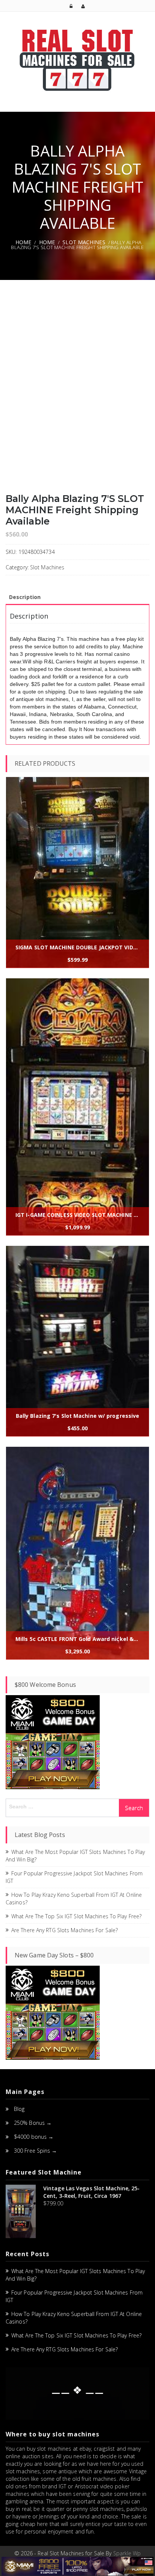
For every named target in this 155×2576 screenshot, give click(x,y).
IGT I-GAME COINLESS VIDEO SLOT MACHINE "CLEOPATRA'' (79, 1215)
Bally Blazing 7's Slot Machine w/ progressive (78, 1416)
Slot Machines (84, 242)
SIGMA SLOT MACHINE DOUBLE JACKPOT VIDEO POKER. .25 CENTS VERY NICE (79, 947)
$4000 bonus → (34, 2137)
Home (23, 242)
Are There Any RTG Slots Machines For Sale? (65, 1930)
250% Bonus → (33, 2123)
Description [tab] (25, 597)
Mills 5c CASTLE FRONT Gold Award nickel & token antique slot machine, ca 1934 (79, 1639)
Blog (19, 2109)
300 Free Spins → (36, 2151)
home (47, 242)
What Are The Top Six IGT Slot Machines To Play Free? (76, 1916)
